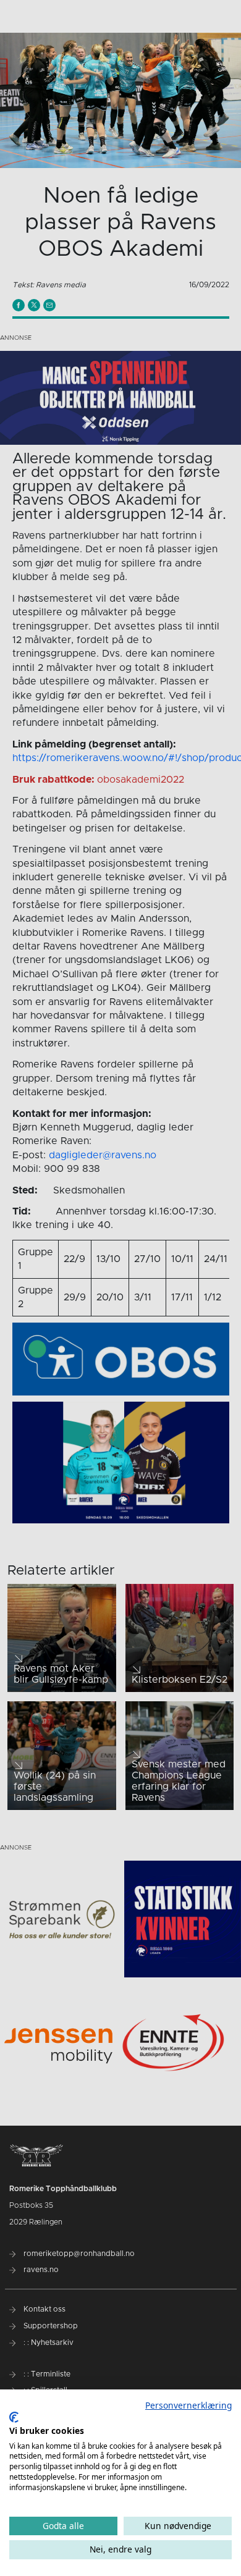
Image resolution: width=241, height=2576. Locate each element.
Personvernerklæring (188, 2405)
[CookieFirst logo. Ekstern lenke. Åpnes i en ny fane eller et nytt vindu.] (14, 2417)
